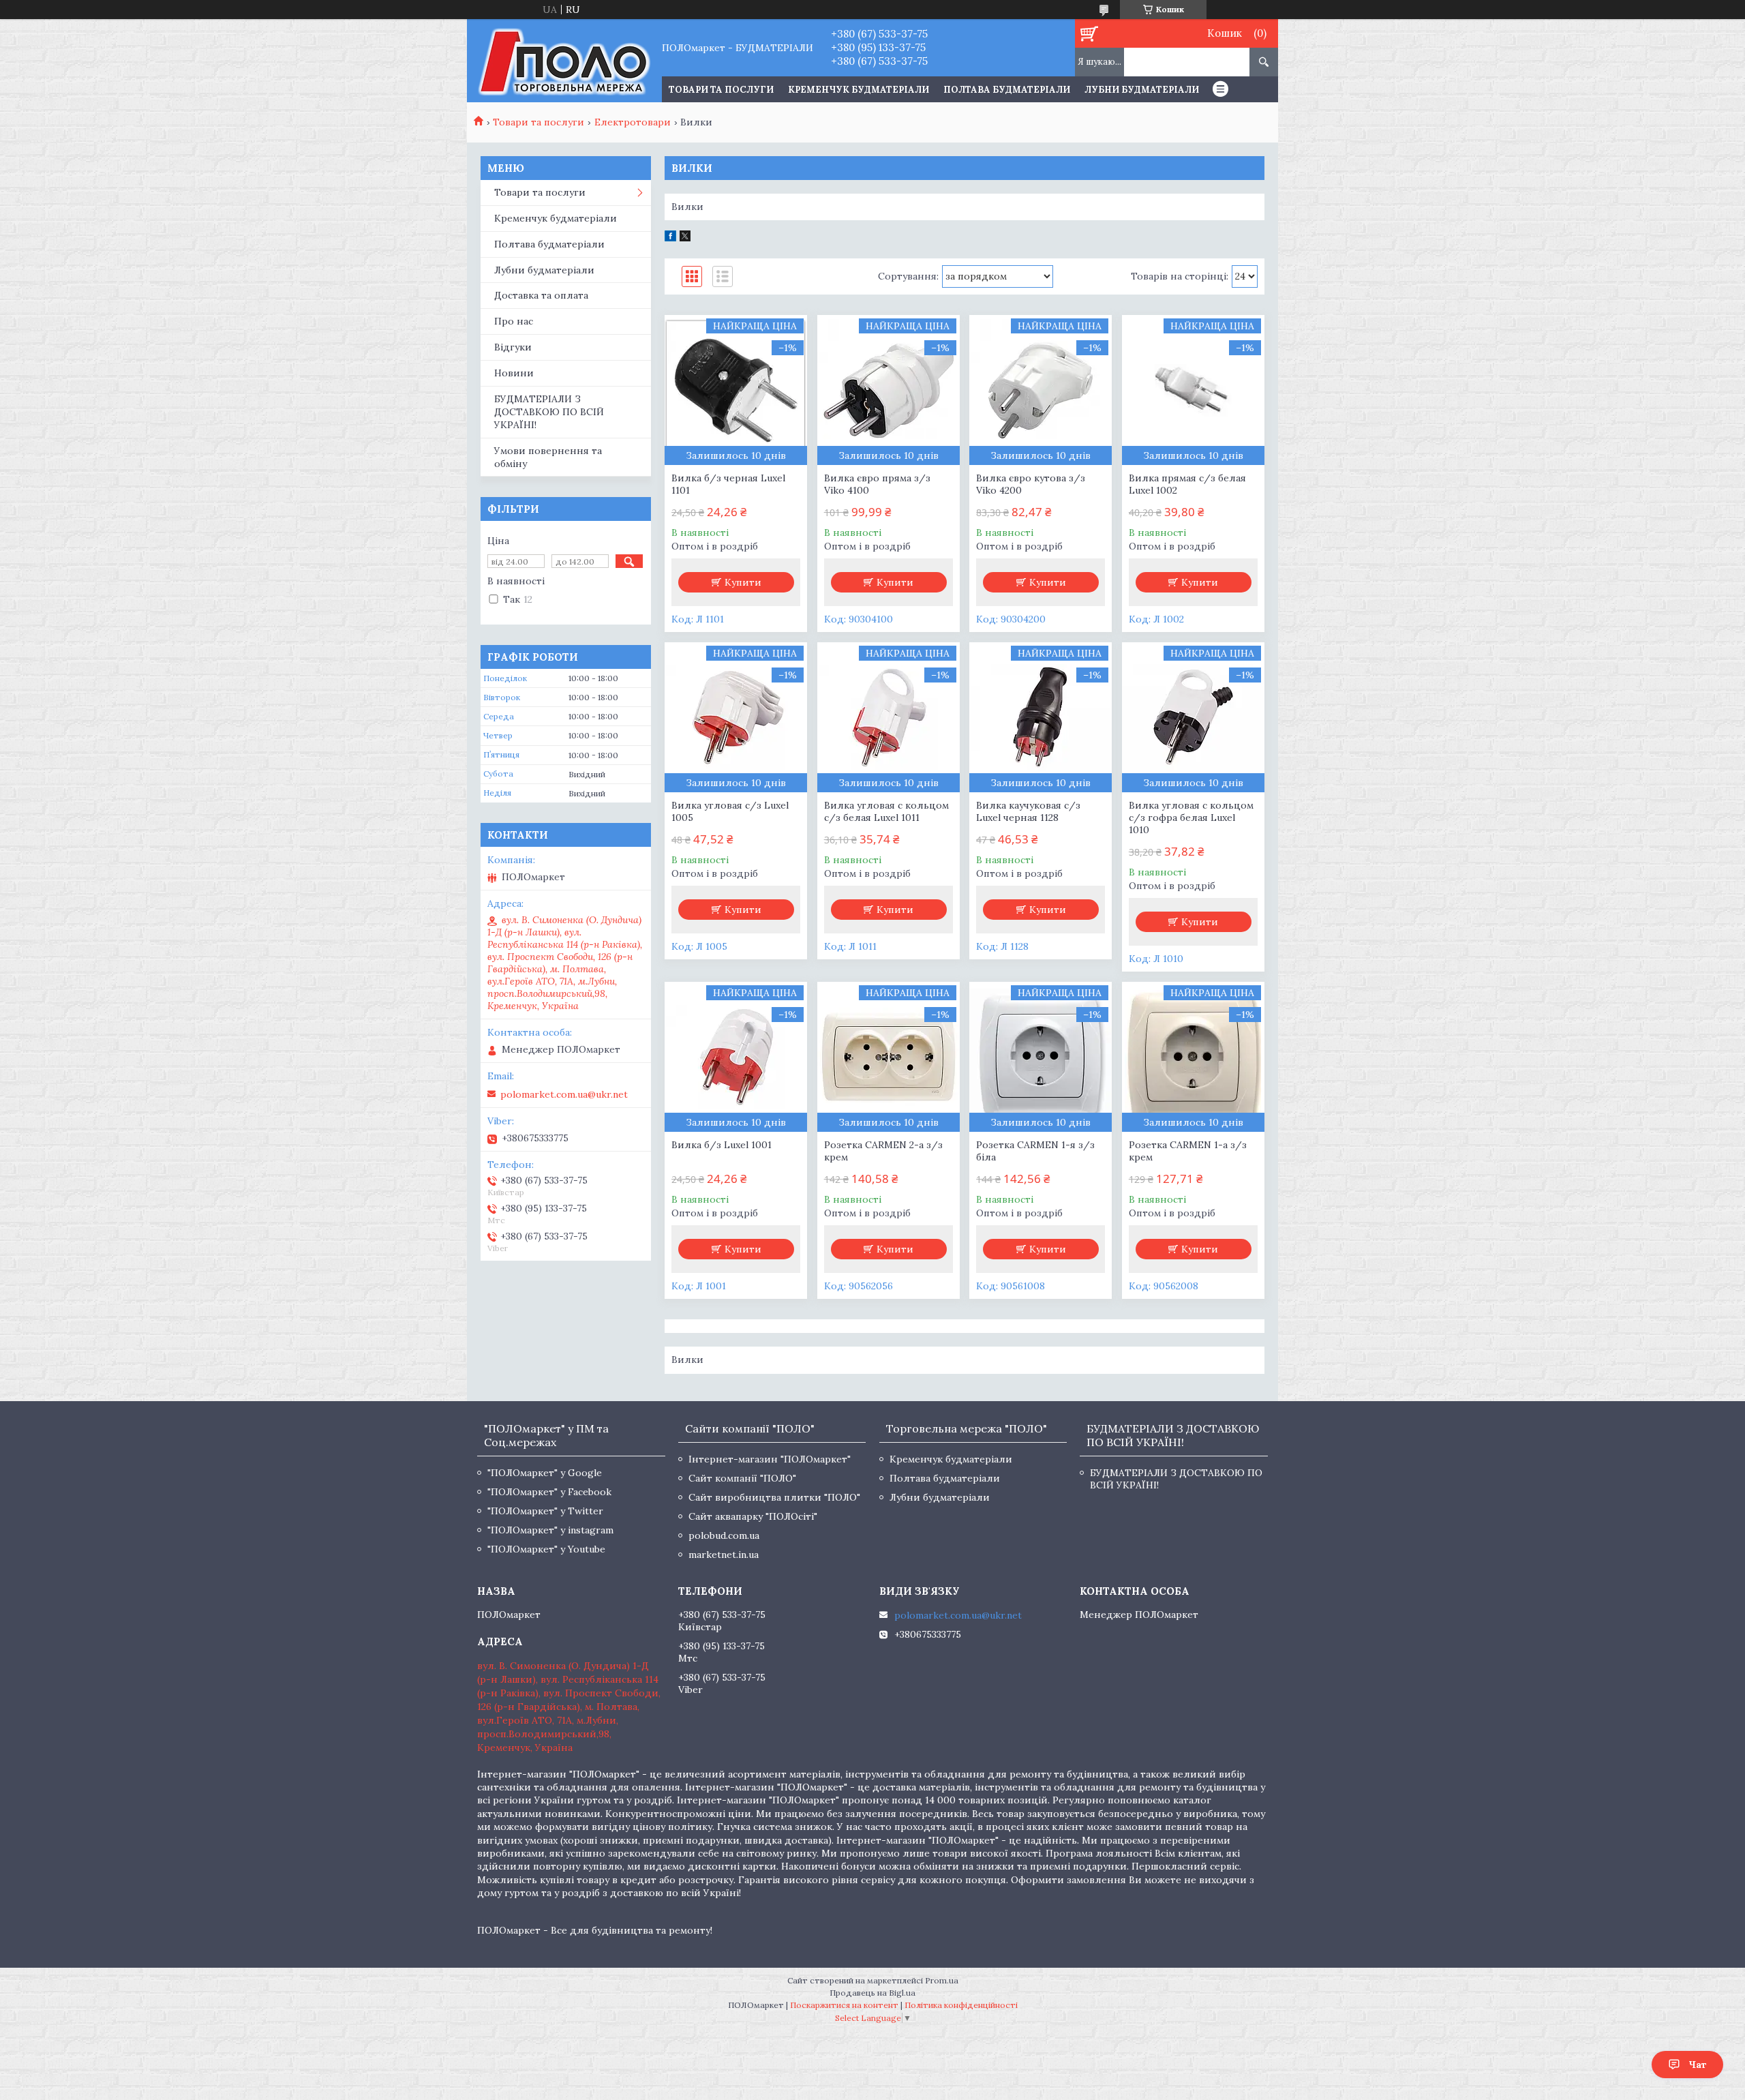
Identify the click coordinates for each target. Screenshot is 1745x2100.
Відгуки (513, 347)
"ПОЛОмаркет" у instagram (550, 1530)
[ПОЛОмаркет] (564, 61)
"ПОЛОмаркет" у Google (545, 1473)
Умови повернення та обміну (548, 457)
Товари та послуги (538, 122)
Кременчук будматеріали (859, 90)
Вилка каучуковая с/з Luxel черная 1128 (1028, 811)
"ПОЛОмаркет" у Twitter (545, 1511)
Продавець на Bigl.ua (872, 1993)
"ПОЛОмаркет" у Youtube (546, 1549)
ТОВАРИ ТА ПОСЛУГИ (721, 90)
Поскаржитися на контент (844, 2005)
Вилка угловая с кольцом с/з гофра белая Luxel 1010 (1191, 817)
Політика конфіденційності (961, 2005)
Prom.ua (942, 1980)
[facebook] (670, 238)
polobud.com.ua (724, 1535)
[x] (685, 238)
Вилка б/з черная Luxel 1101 (728, 484)
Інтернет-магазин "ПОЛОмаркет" (770, 1459)
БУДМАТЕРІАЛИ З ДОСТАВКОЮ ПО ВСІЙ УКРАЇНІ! (549, 412)
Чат (1698, 2065)
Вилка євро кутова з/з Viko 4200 (1031, 484)
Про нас (514, 321)
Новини (514, 373)
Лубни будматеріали (1142, 90)
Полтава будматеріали (1007, 90)
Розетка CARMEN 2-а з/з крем (883, 1151)
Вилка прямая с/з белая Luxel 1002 (1187, 484)
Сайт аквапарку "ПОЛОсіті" (753, 1516)
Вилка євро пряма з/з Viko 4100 (877, 484)
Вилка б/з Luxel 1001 (722, 1145)
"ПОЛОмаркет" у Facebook (549, 1492)
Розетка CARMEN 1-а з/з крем (1188, 1151)
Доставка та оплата (541, 295)
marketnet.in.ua (724, 1555)
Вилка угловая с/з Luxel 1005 (730, 811)
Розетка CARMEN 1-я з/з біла (1035, 1151)
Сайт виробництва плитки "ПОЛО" (774, 1497)
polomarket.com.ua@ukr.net (564, 1094)
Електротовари (633, 122)
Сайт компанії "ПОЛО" (742, 1478)
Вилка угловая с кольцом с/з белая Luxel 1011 (886, 811)
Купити (743, 582)
